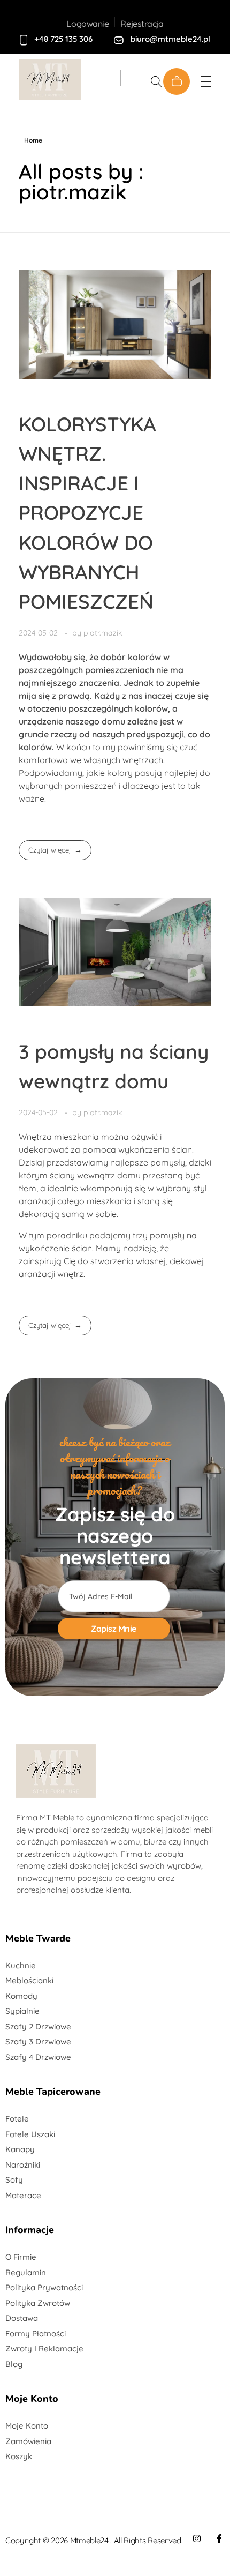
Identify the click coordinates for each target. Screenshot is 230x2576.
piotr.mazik (103, 633)
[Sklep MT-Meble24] (59, 80)
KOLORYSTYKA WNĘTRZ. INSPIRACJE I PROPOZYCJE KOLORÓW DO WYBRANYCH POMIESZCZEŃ (87, 513)
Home (33, 140)
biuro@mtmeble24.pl (170, 39)
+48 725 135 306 (63, 39)
